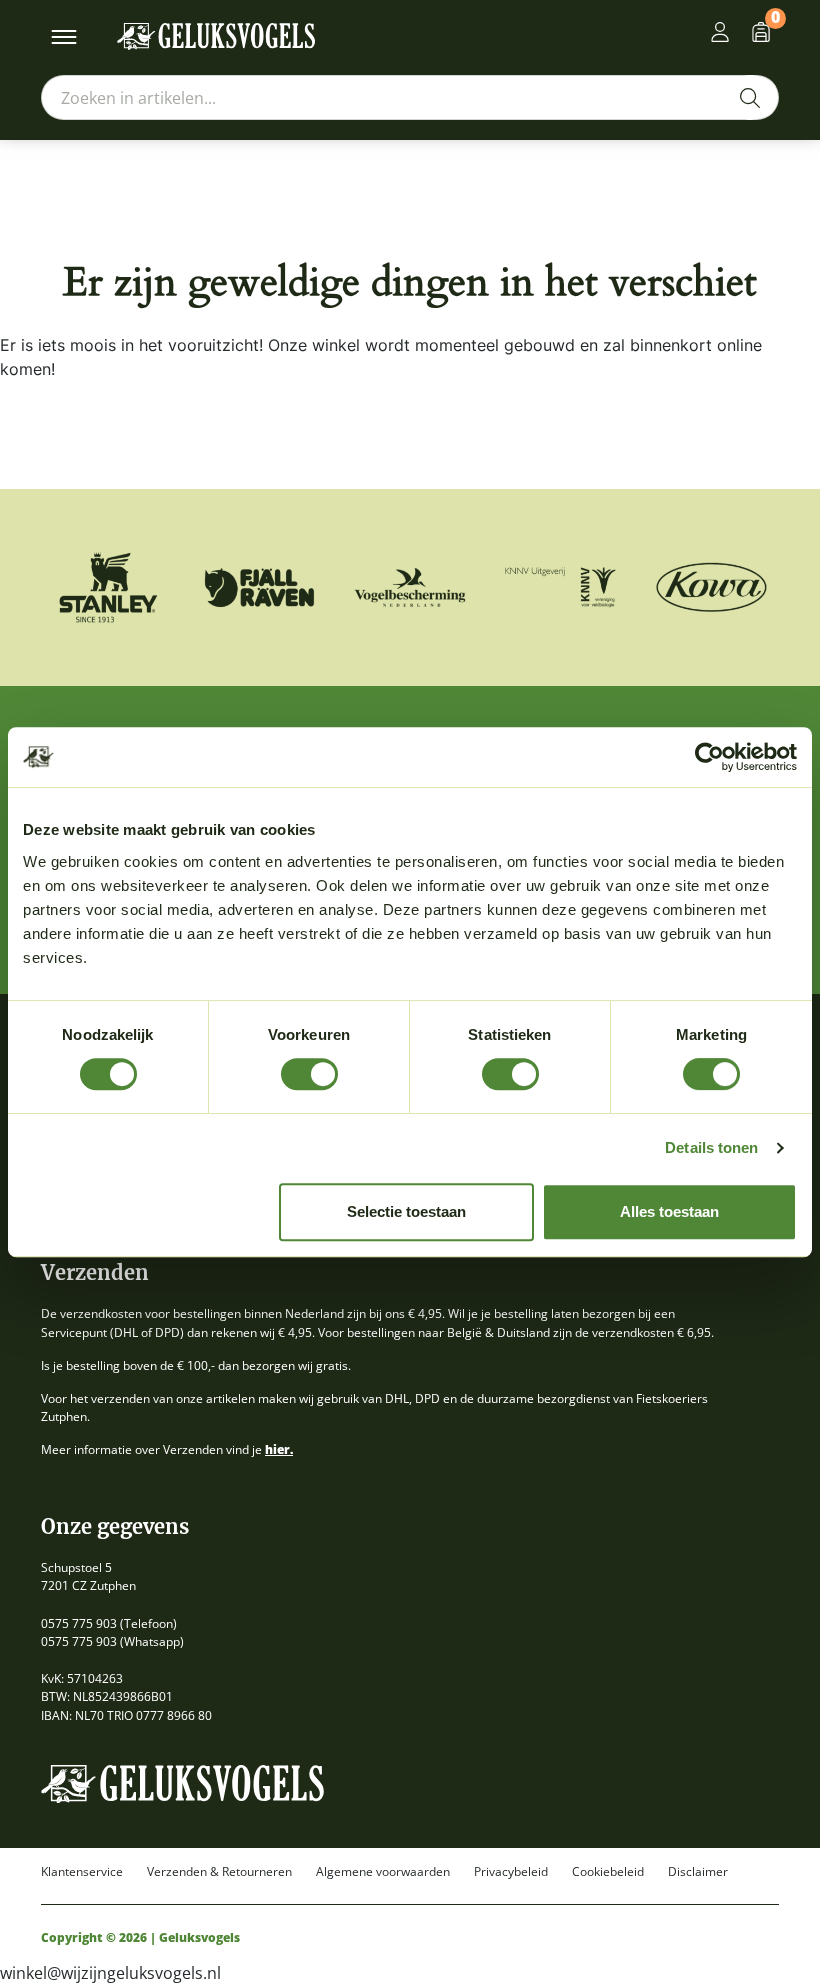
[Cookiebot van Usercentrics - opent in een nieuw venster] (709, 757)
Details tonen (711, 1147)
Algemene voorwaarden (383, 1872)
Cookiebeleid (608, 1872)
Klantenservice (82, 1872)
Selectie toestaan (406, 1211)
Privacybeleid (511, 1872)
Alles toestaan (669, 1211)
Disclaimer (698, 1872)
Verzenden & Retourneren (219, 1872)
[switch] (309, 1074)
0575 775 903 (79, 1623)
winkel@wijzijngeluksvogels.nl (110, 1973)
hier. (279, 1449)
